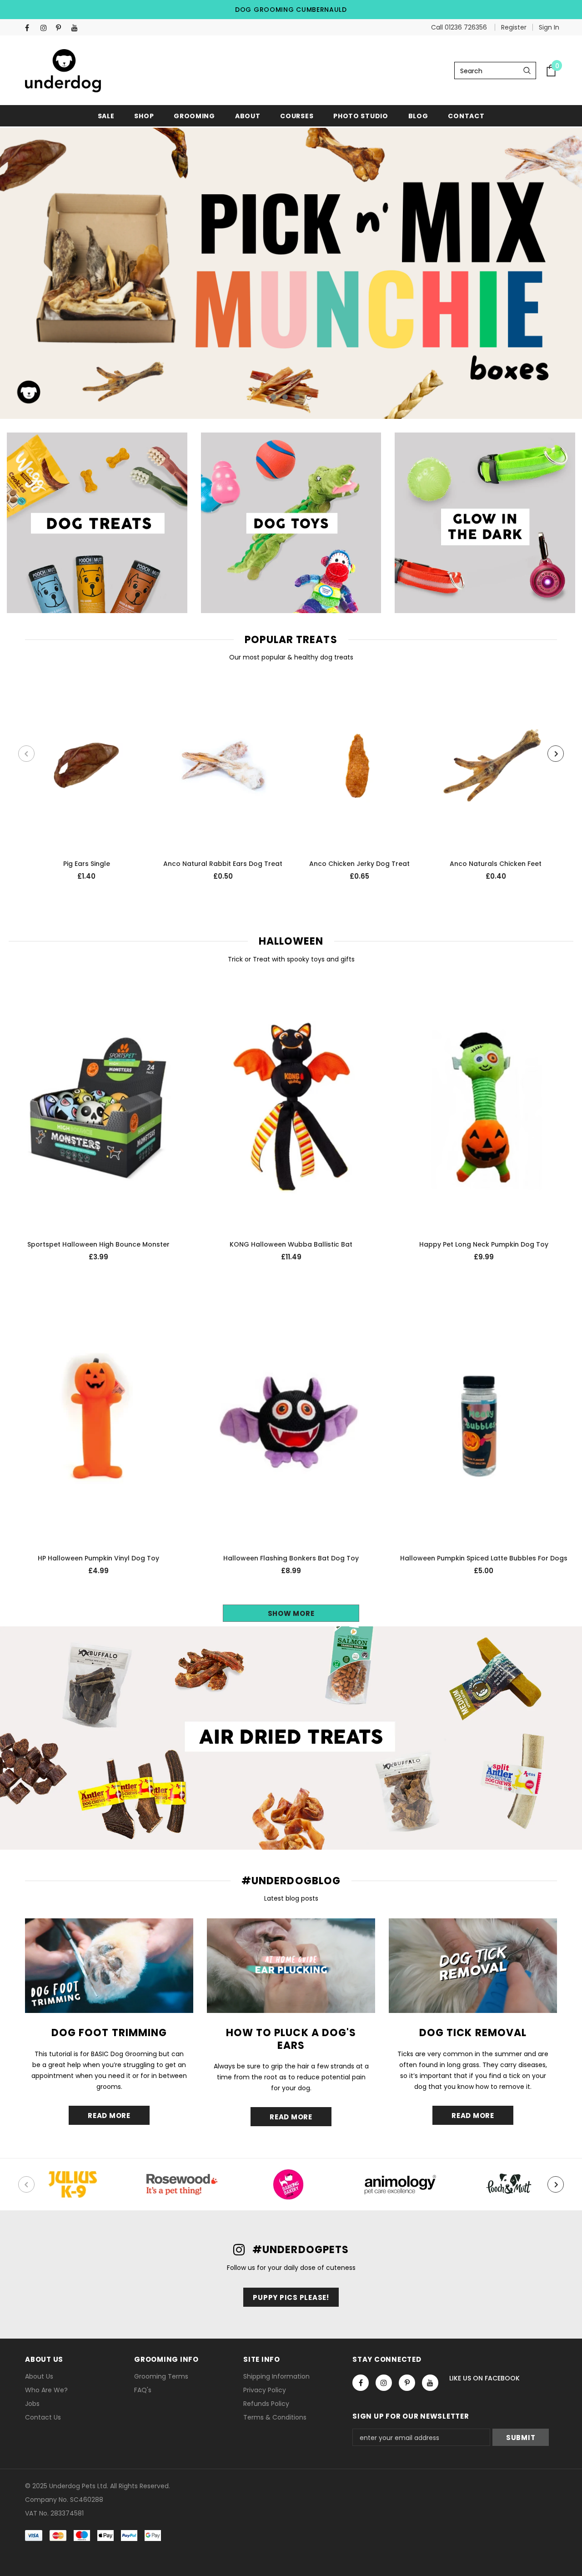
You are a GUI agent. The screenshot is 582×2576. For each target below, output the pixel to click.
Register (514, 27)
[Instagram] (46, 28)
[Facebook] (31, 28)
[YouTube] (77, 28)
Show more (291, 1613)
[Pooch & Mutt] (509, 2184)
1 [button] (273, 397)
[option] (291, 273)
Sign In (549, 27)
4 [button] (309, 397)
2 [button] (285, 397)
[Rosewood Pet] (182, 2184)
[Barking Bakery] (291, 2184)
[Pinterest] (62, 28)
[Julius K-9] (73, 2184)
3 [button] (297, 397)
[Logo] (63, 71)
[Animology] (400, 2184)
